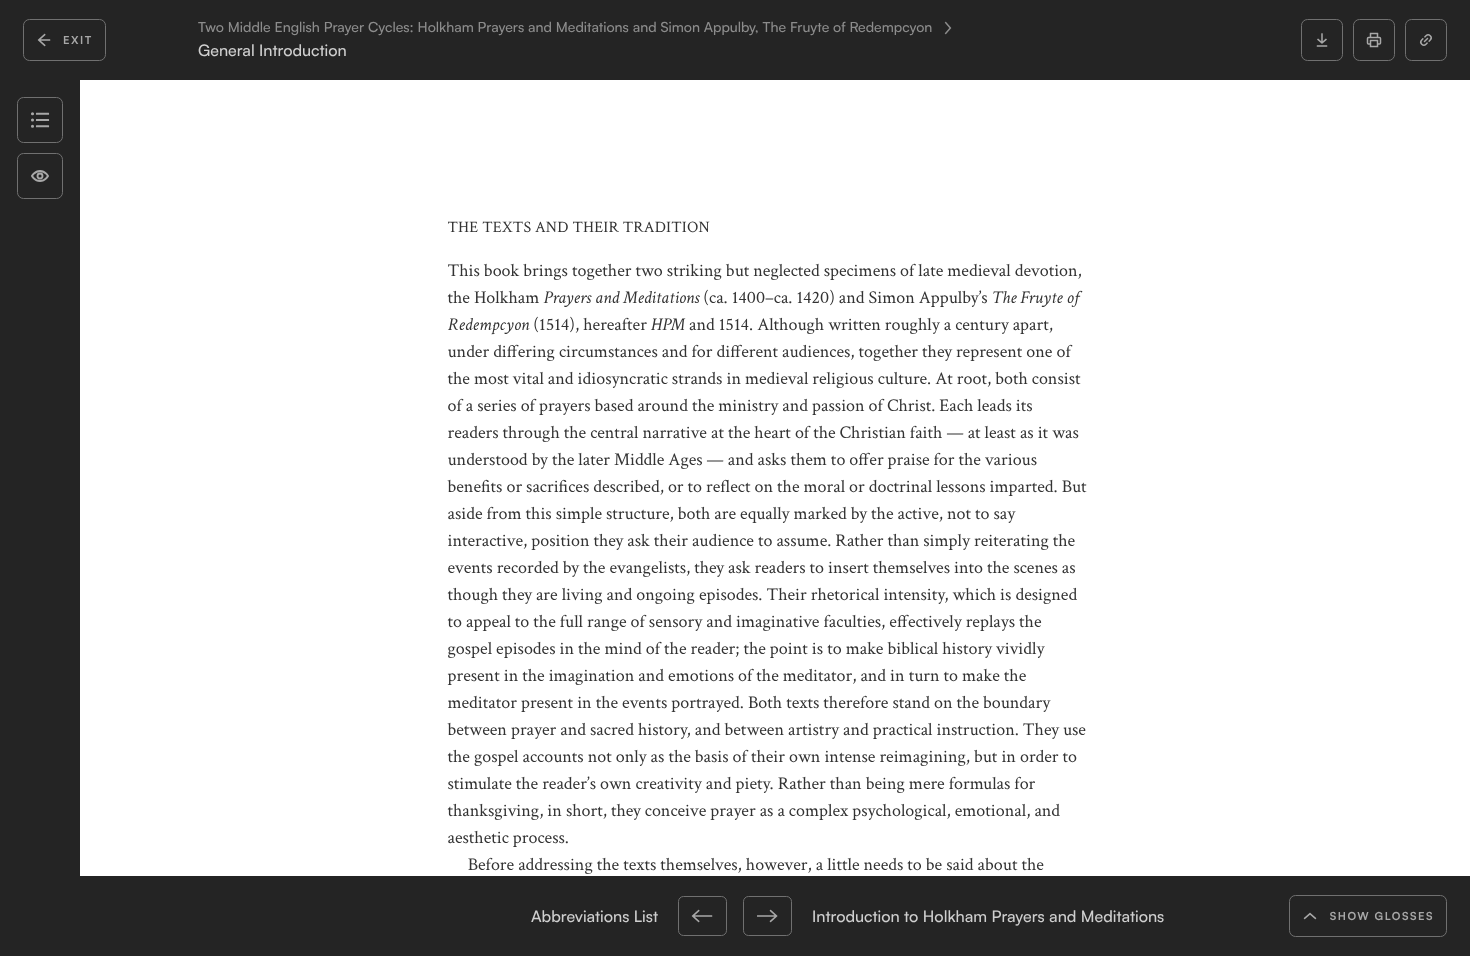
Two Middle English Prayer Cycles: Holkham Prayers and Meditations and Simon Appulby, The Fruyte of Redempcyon (565, 28)
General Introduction (272, 50)
